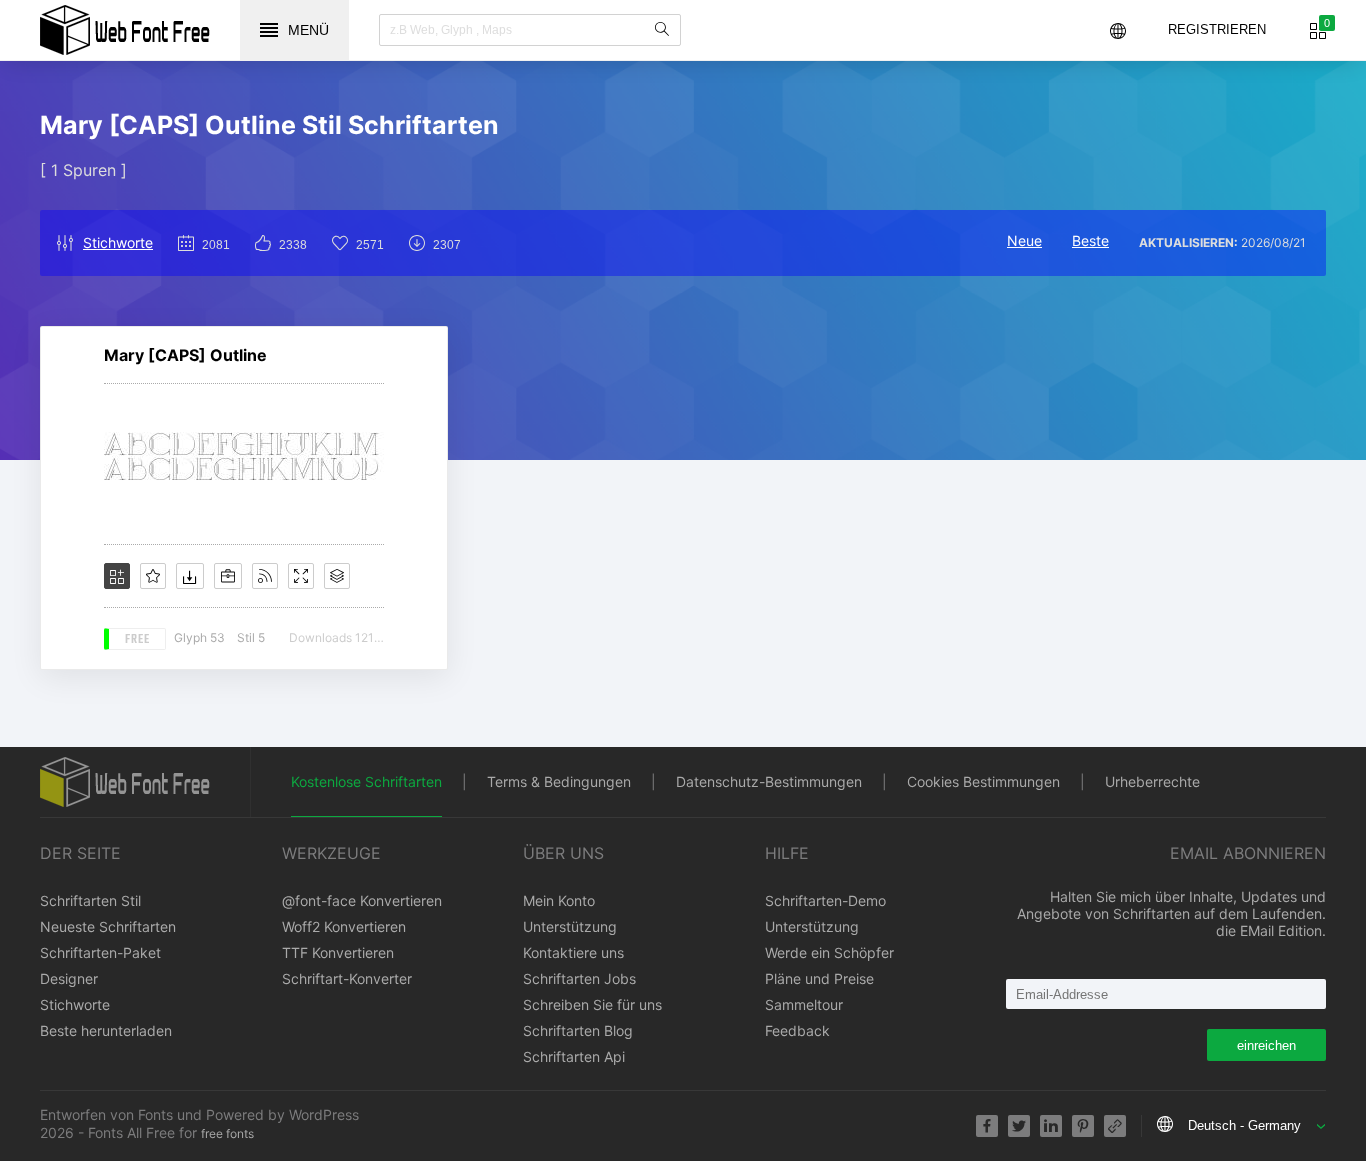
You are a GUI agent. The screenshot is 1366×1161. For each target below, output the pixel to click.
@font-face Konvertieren (362, 900)
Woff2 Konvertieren (344, 926)
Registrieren (1217, 29)
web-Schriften (125, 30)
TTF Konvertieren (338, 952)
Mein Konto (559, 900)
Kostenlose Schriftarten (366, 781)
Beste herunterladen (106, 1030)
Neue (1024, 240)
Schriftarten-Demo (825, 900)
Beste (1090, 240)
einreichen (1266, 1045)
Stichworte (118, 242)
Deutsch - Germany (1244, 1125)
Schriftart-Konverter (347, 978)
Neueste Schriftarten (108, 926)
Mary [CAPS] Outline (185, 355)
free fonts (227, 1133)
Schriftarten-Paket (100, 952)
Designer (69, 978)
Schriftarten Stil (90, 900)
